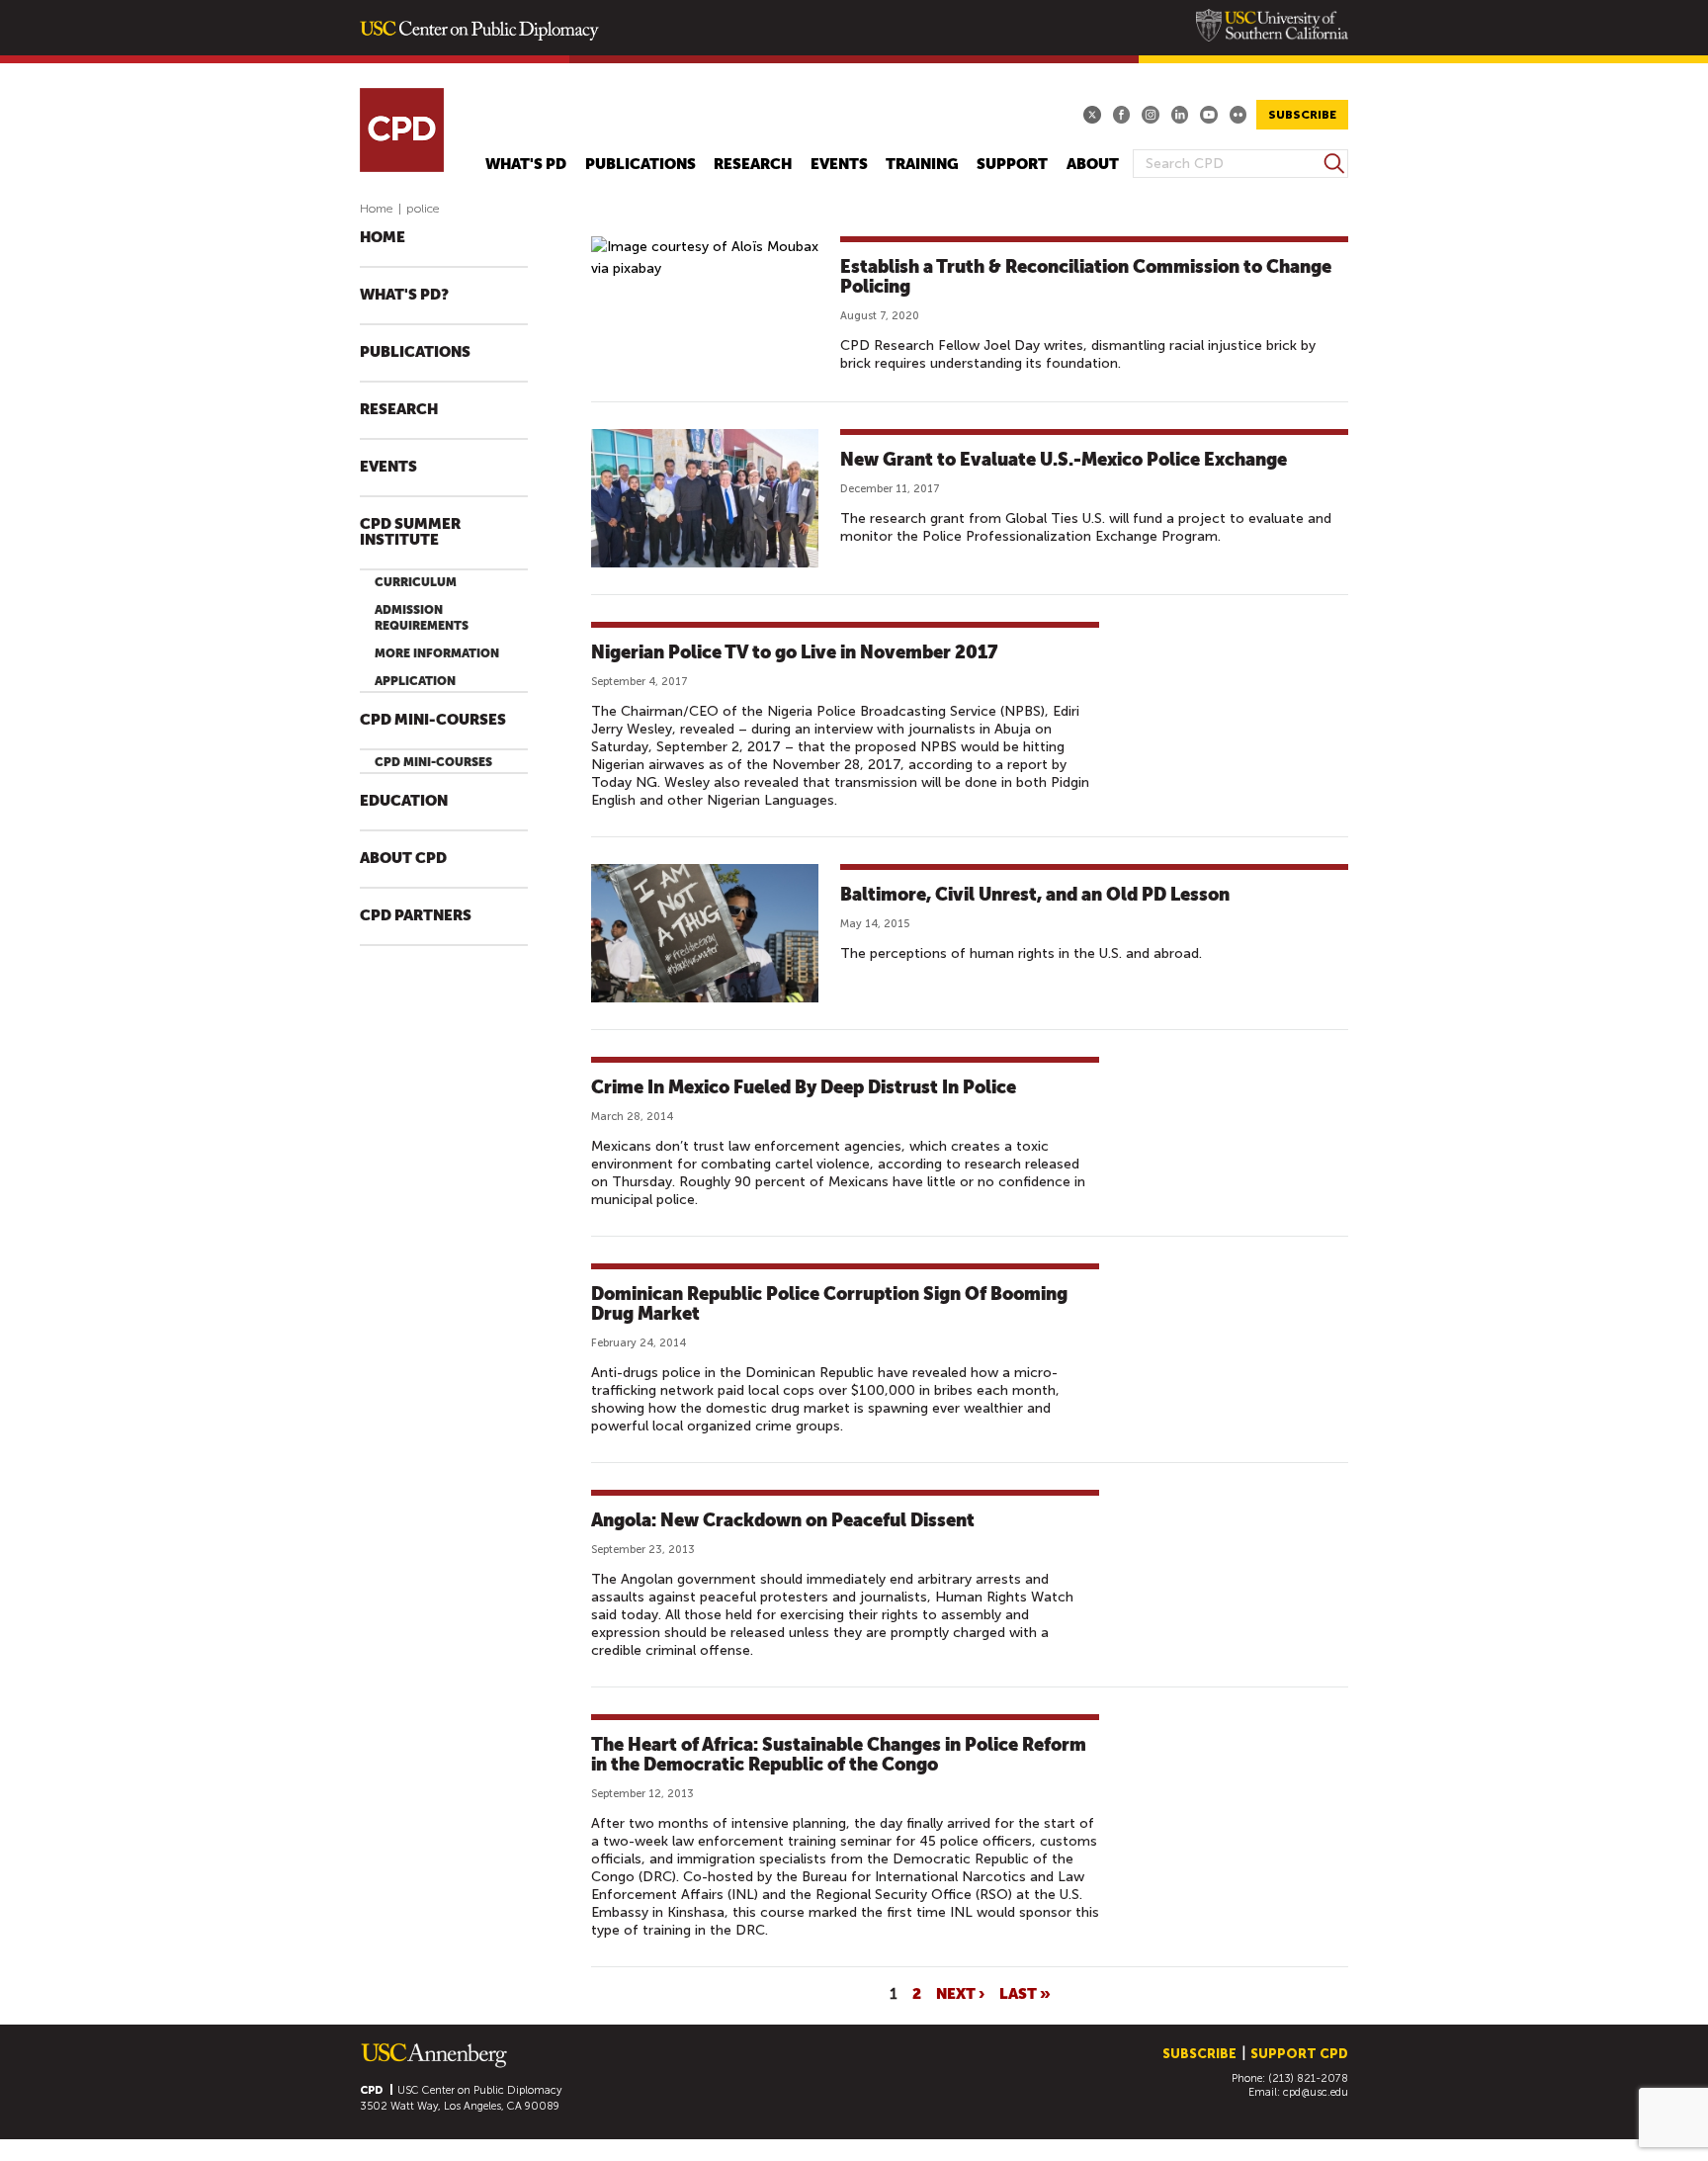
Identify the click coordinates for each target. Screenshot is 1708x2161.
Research (753, 165)
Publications (640, 165)
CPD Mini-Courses (433, 720)
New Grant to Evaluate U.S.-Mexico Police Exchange (1064, 459)
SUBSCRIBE (1302, 115)
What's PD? (404, 295)
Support (1012, 165)
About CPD (403, 859)
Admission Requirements (422, 618)
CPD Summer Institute (410, 532)
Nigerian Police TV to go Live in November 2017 (794, 652)
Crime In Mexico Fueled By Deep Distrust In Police (804, 1087)
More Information (437, 653)
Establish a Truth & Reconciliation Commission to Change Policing (1086, 276)
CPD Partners (416, 916)
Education (404, 801)
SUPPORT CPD (1299, 2054)
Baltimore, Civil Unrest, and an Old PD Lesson (1035, 894)
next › (960, 1993)
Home (377, 209)
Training (922, 165)
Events (839, 165)
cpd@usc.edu (1316, 2092)
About (1093, 165)
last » (1025, 1993)
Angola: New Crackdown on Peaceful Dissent (783, 1520)
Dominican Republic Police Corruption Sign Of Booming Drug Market (829, 1303)
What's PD (526, 165)
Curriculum (416, 582)
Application (415, 681)
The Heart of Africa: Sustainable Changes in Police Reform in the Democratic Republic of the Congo (839, 1754)
